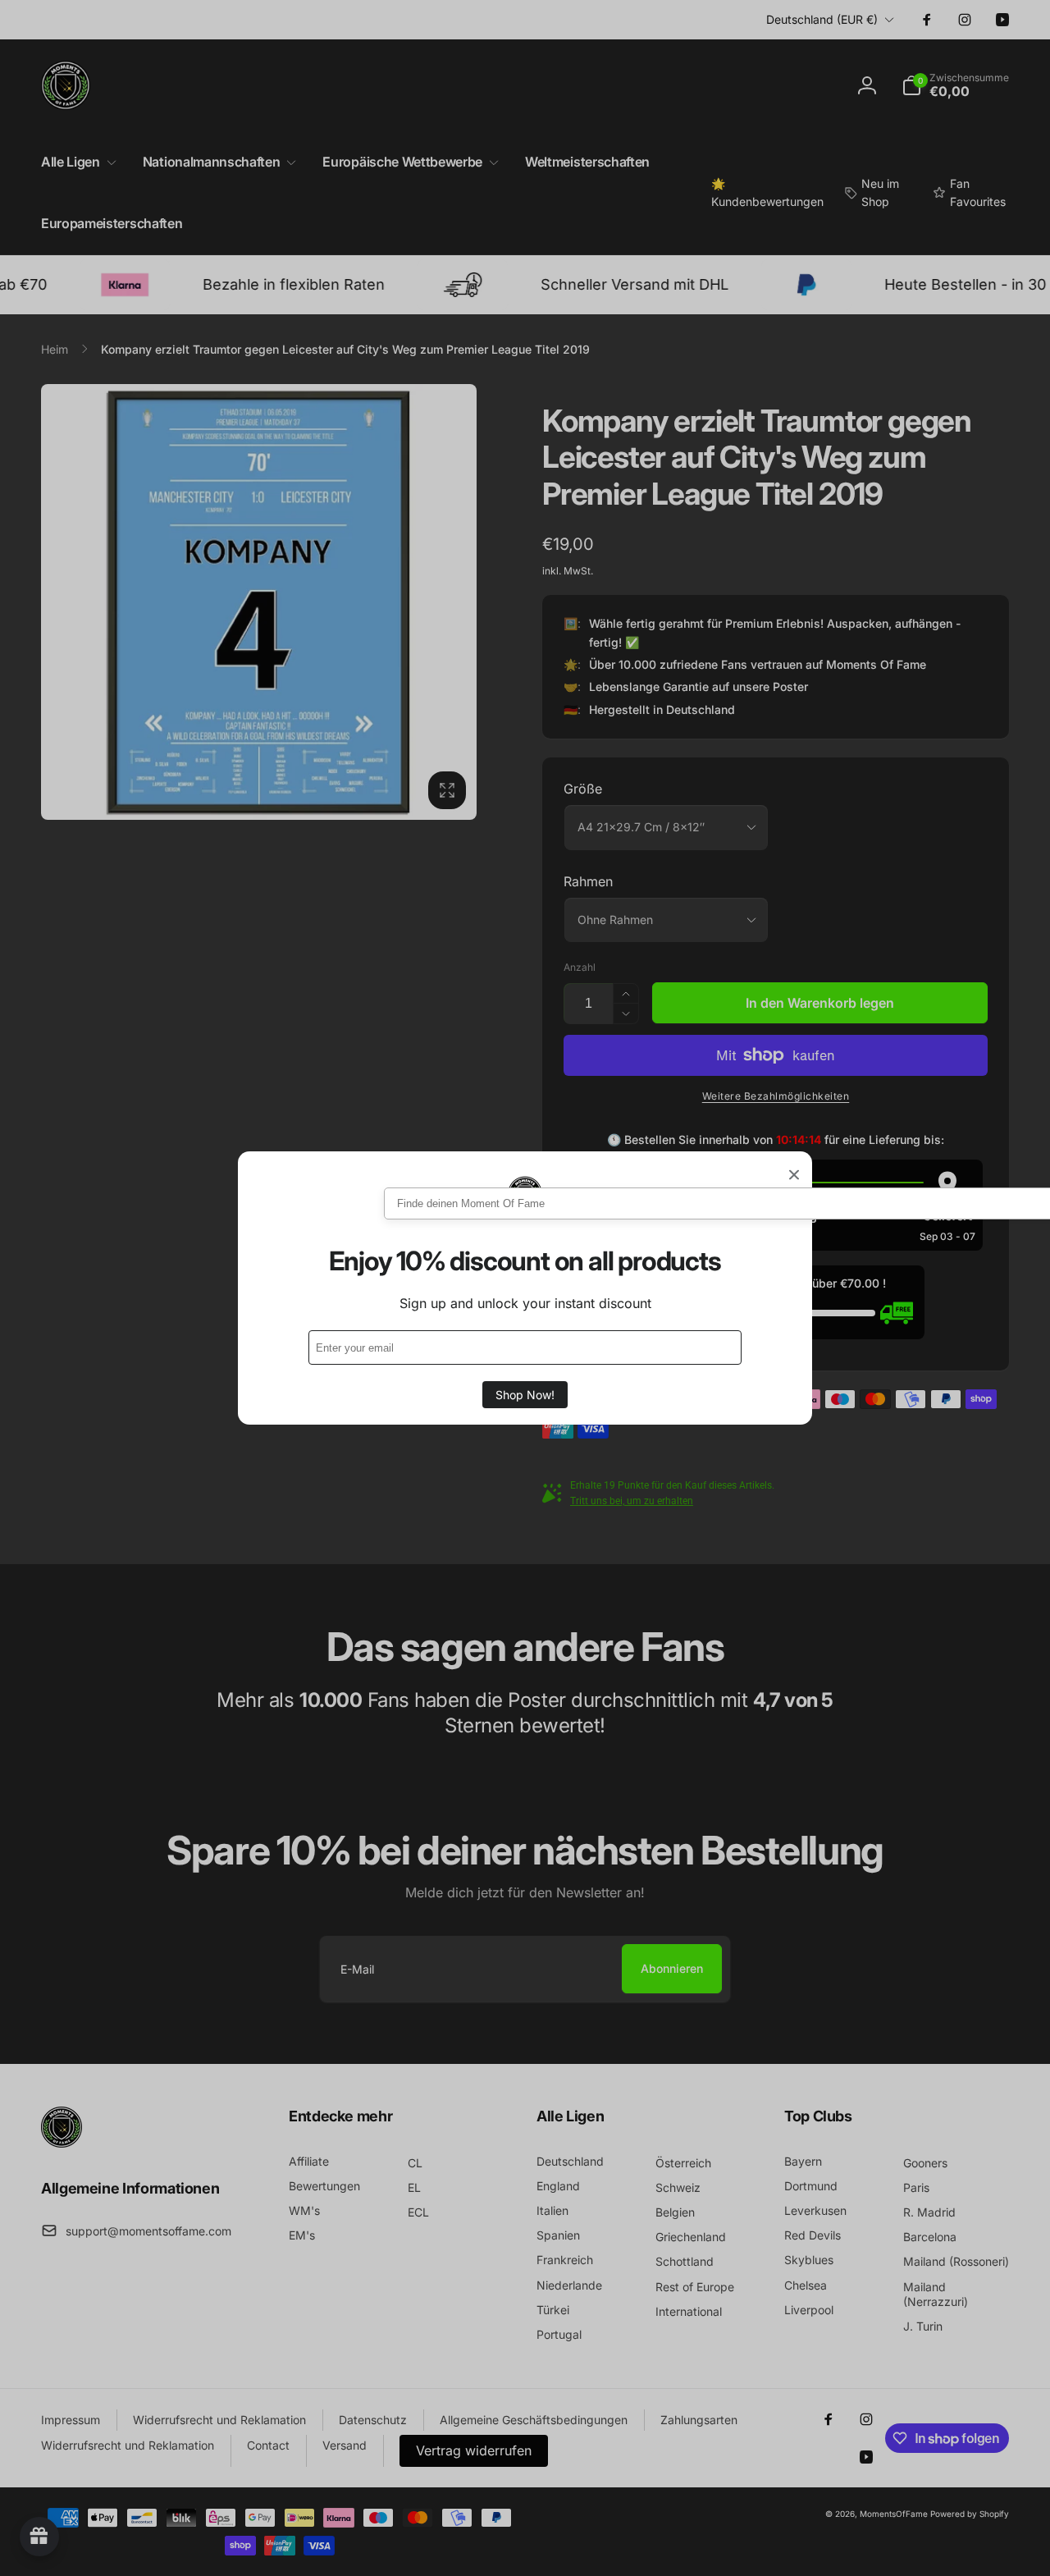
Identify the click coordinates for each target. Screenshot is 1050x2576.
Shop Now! (525, 1395)
